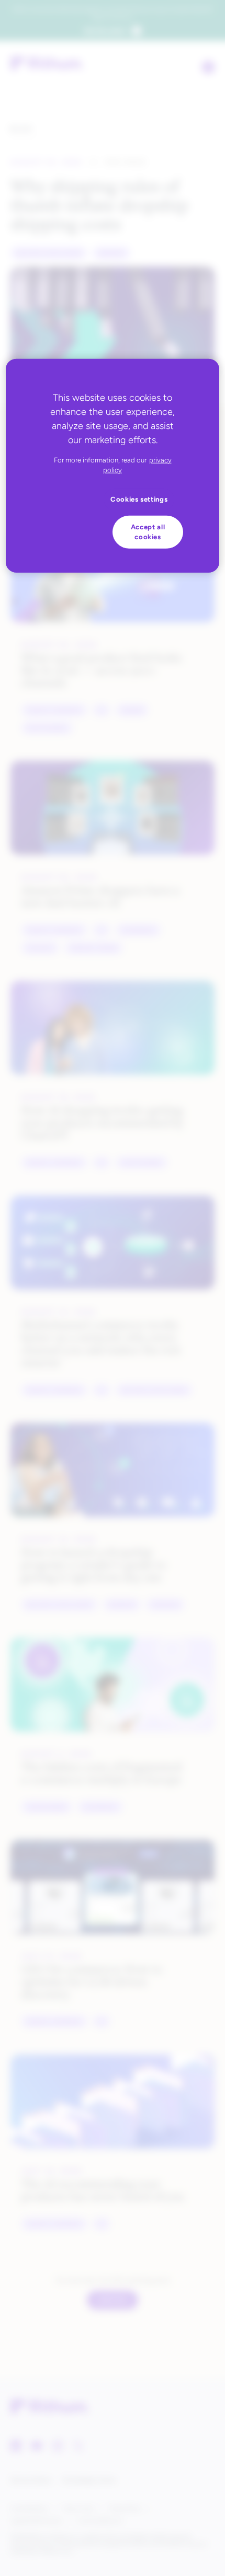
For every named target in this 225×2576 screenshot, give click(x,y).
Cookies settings (139, 499)
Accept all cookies (148, 532)
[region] (113, 466)
